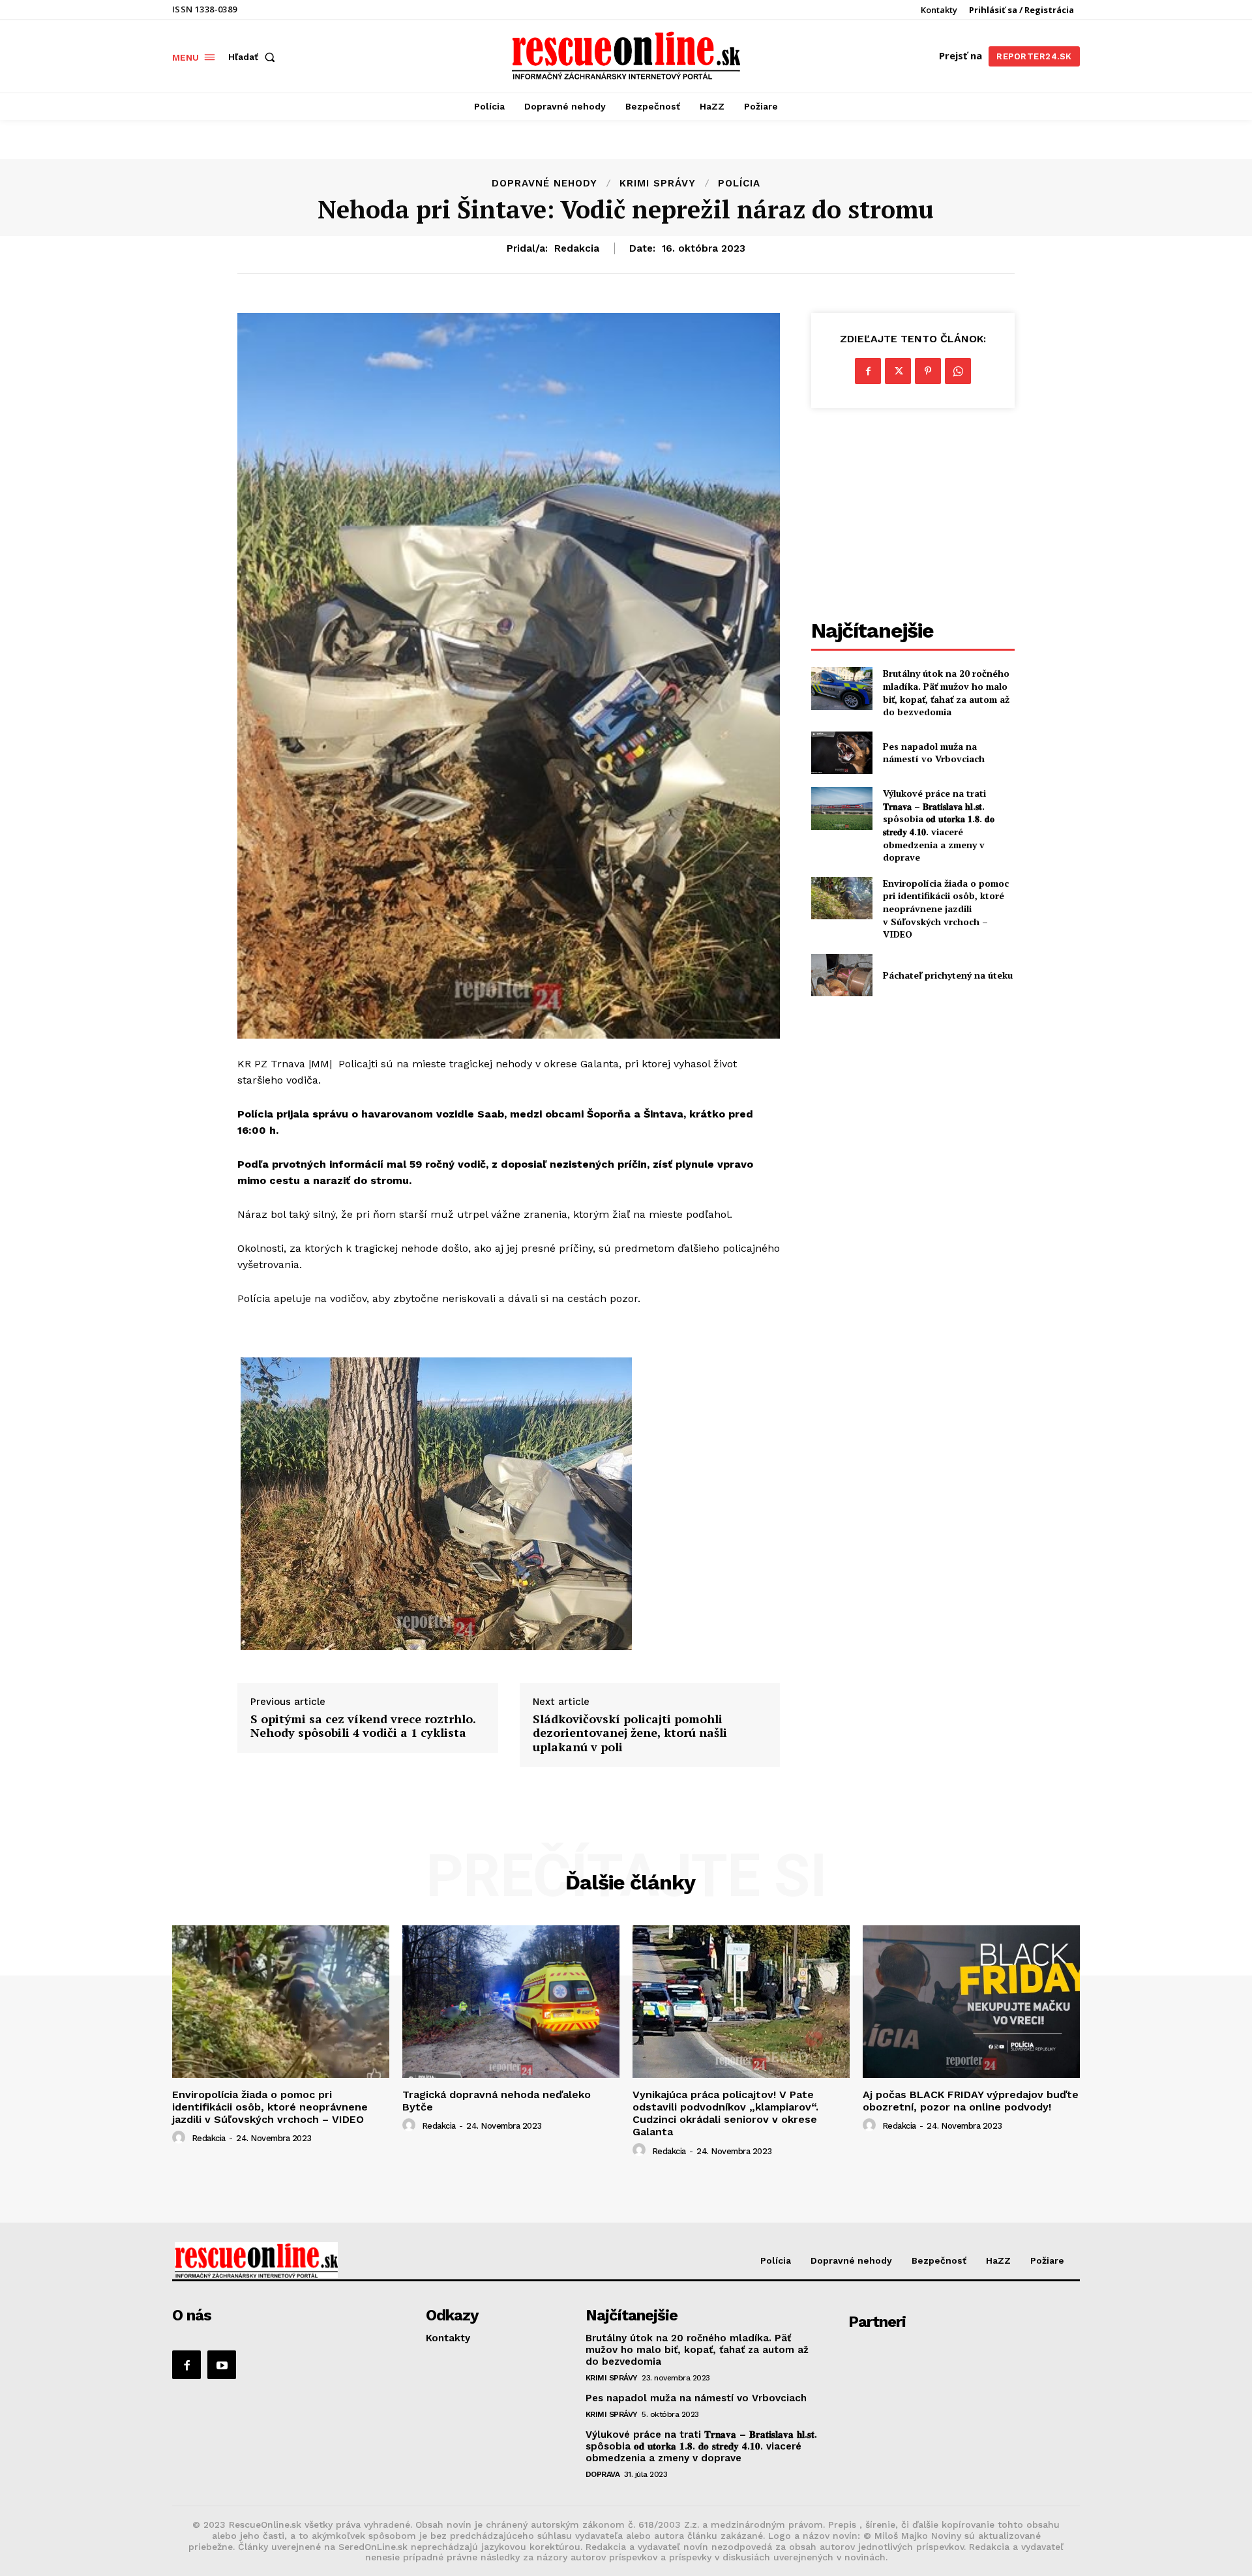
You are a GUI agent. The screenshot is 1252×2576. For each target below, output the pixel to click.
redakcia (577, 248)
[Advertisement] (913, 516)
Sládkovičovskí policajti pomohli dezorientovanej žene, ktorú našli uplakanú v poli (630, 1733)
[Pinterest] (928, 371)
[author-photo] (181, 2138)
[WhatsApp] (958, 371)
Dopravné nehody (544, 184)
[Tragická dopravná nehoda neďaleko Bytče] (511, 2001)
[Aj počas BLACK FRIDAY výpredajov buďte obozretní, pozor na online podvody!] (971, 2001)
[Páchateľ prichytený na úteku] (842, 975)
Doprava (603, 2474)
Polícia (739, 184)
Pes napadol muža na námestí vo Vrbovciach (934, 753)
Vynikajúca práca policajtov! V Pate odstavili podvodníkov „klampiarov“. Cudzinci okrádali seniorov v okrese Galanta (725, 2113)
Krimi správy (658, 184)
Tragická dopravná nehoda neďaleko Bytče (497, 2101)
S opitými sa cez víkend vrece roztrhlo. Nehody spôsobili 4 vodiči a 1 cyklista (363, 1726)
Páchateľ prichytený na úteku (948, 975)
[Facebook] (868, 371)
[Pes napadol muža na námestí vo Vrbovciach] (842, 753)
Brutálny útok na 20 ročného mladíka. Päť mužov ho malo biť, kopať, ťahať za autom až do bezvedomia (946, 692)
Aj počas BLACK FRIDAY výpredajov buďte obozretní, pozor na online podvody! (971, 2101)
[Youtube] (222, 2365)
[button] (254, 57)
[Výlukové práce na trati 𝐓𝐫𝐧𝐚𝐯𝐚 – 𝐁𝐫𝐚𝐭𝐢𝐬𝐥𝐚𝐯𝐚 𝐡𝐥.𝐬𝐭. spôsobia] (842, 808)
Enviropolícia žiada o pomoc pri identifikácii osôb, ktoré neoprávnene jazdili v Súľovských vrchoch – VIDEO (946, 909)
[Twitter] (898, 371)
